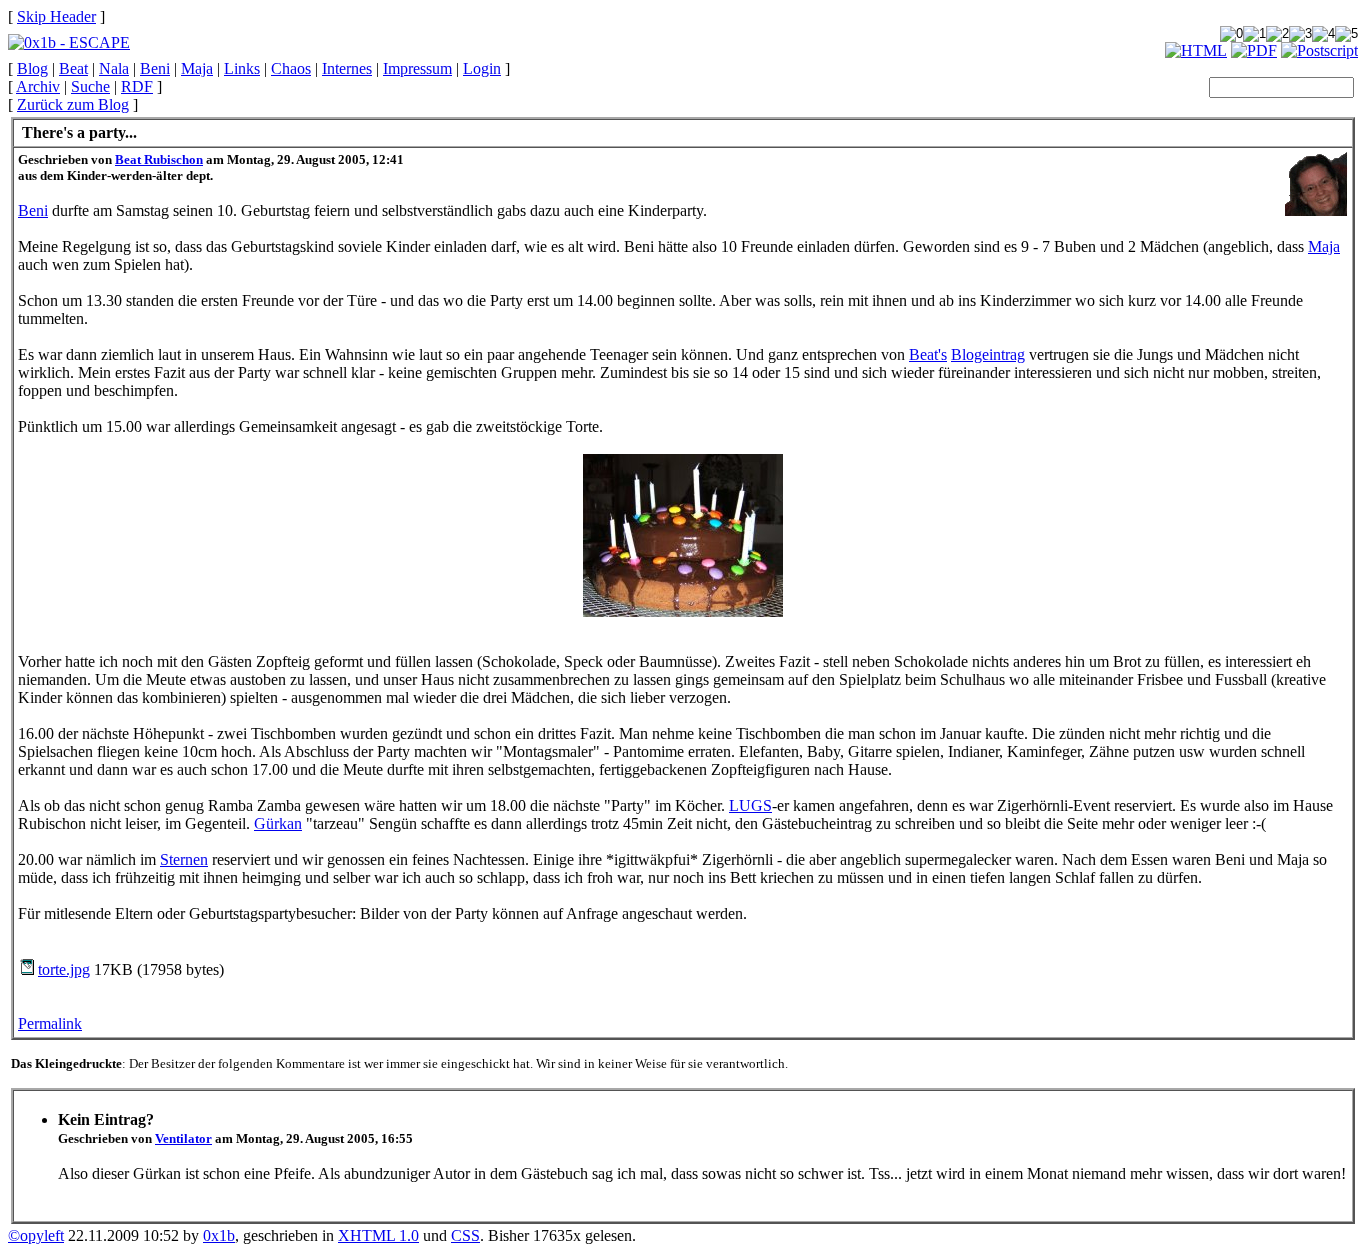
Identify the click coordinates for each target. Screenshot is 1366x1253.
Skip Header (56, 16)
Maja (197, 68)
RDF (137, 86)
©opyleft (36, 1235)
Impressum (417, 68)
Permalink (50, 1023)
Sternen (184, 859)
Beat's (928, 354)
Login (482, 68)
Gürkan (278, 823)
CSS (465, 1235)
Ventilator (183, 1138)
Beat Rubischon (159, 159)
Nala (114, 68)
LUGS (750, 805)
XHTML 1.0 (378, 1235)
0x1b (219, 1235)
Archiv (38, 86)
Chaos (291, 68)
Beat (73, 68)
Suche (90, 86)
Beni (155, 68)
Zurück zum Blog (73, 104)
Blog (32, 68)
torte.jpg (64, 969)
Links (242, 68)
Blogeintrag (988, 354)
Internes (347, 68)
